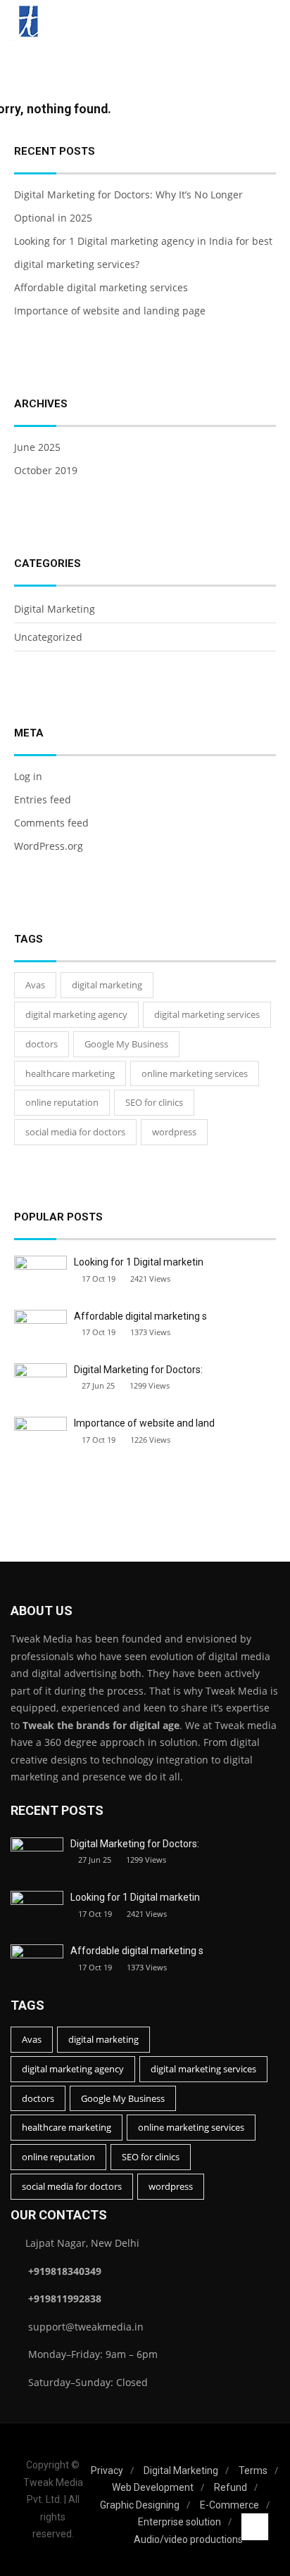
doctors (42, 1044)
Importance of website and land (144, 1423)
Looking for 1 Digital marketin (139, 1262)
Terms (253, 2470)
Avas (35, 985)
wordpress (174, 1132)
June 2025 (37, 447)
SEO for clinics (154, 1102)
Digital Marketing (55, 609)
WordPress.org (49, 846)
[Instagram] (10, 2491)
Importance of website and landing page (110, 311)
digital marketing (107, 985)
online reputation (62, 1102)
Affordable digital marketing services (101, 287)
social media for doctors (75, 1132)
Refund (231, 2487)
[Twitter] (10, 2519)
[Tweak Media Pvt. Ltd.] (28, 23)
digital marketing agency (76, 1014)
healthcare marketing (70, 1073)
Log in (28, 776)
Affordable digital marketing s (140, 1316)
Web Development (153, 2487)
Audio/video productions (188, 2539)
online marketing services (195, 1073)
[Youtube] (13, 2548)
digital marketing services (207, 1014)
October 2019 (46, 470)
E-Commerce (229, 2505)
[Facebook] (7, 2462)
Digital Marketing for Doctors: (138, 1370)
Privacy (107, 2470)
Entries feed (43, 799)
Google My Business (126, 1044)
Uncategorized (48, 637)
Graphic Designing (140, 2505)
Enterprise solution (179, 2522)
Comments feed (51, 823)
